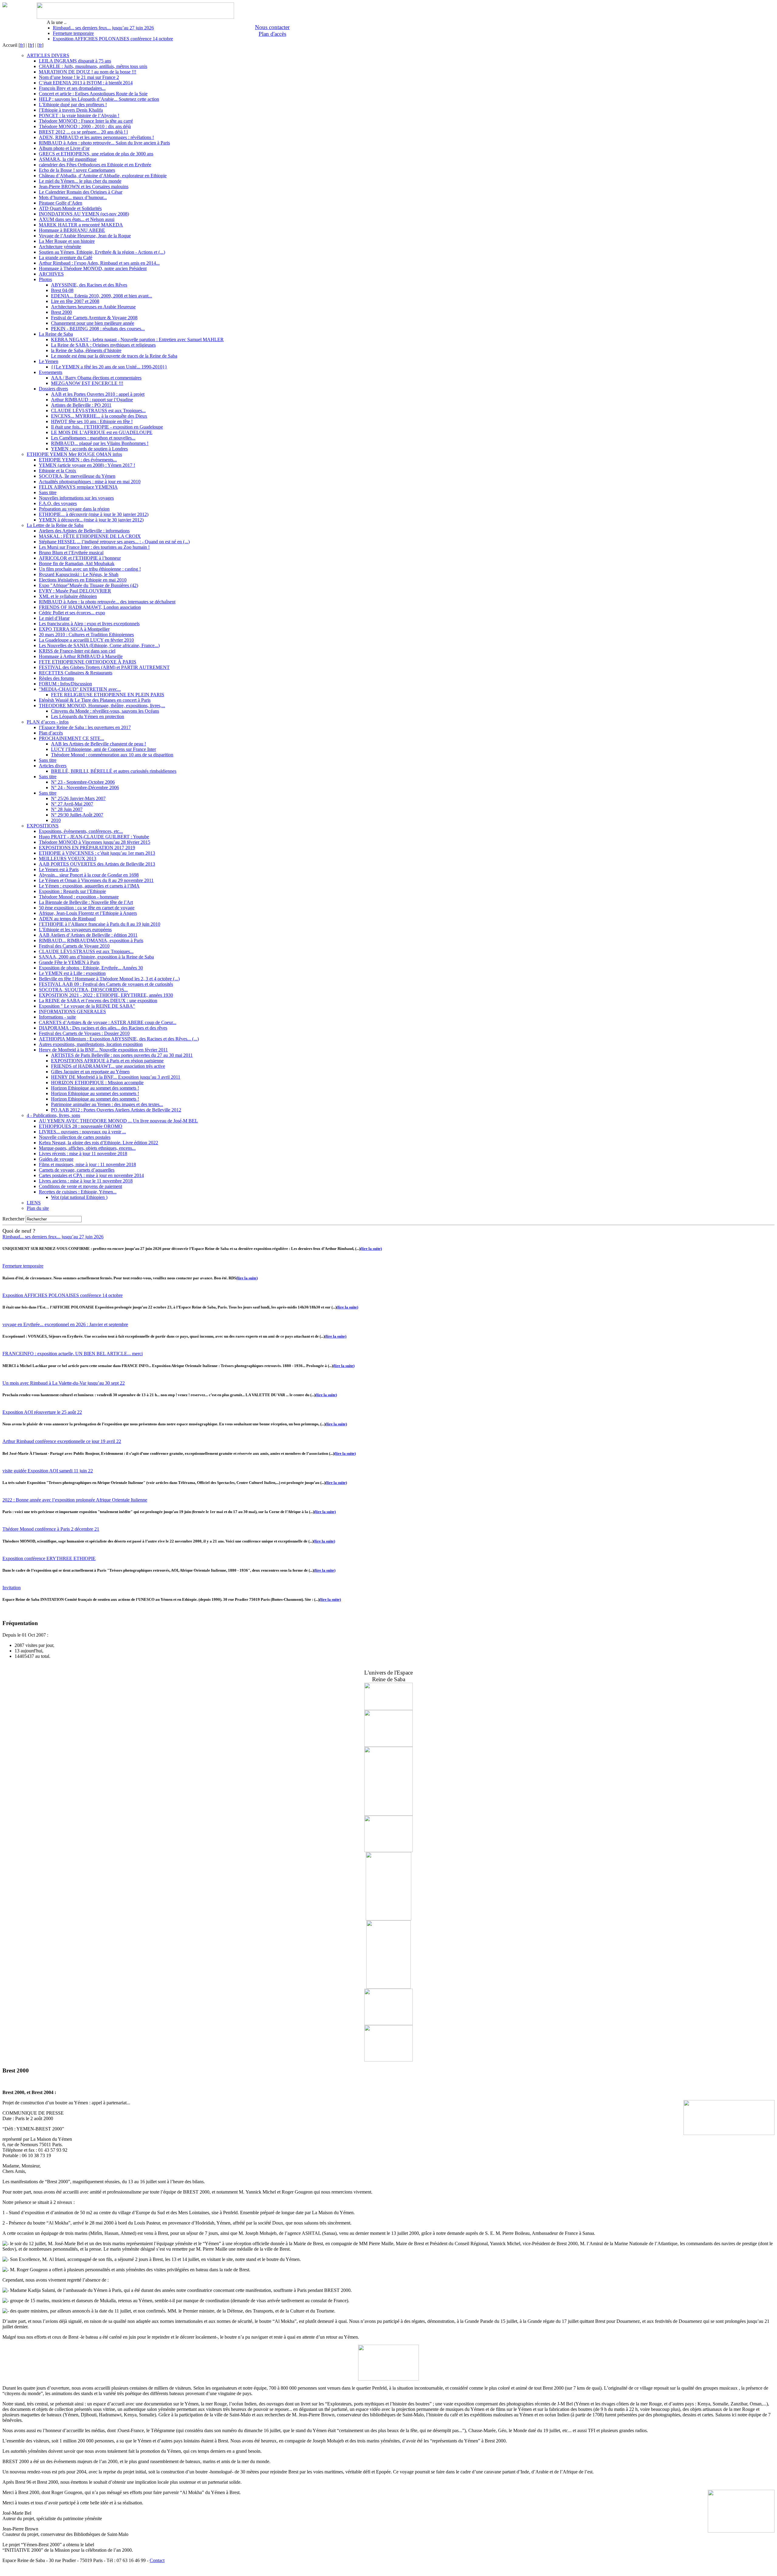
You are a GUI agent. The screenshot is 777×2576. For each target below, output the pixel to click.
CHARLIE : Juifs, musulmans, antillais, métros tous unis (93, 66)
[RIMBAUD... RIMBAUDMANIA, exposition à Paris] (388, 1919)
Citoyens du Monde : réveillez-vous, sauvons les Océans (105, 711)
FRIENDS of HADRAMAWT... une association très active (108, 1066)
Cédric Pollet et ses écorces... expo (72, 613)
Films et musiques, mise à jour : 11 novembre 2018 (87, 1164)
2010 (56, 820)
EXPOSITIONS (43, 826)
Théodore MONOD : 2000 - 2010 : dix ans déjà (85, 126)
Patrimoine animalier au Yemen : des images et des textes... (107, 1104)
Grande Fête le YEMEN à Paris (69, 962)
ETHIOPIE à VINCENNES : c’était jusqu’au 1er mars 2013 (97, 853)
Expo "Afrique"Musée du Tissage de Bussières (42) (88, 585)
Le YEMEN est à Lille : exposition (72, 973)
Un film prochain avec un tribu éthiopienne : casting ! (90, 569)
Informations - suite (57, 1017)
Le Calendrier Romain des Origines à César (81, 192)
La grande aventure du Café (66, 258)
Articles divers (53, 766)
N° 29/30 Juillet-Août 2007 (77, 815)
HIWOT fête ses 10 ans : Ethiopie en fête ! (92, 421)
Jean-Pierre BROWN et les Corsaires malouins (84, 187)
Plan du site (38, 1208)
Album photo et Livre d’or (64, 148)
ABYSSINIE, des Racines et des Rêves (89, 285)
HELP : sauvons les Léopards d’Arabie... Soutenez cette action (99, 99)
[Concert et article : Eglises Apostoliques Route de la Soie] (388, 1814)
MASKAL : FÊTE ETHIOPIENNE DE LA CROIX (90, 536)
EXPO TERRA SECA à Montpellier (74, 629)
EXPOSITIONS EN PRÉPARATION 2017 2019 (87, 848)
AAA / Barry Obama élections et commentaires (96, 378)
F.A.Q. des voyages (58, 503)
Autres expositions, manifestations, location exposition (91, 1044)
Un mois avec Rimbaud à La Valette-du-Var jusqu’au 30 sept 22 (64, 1383)
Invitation (12, 1588)
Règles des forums (56, 678)
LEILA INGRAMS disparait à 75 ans (75, 61)
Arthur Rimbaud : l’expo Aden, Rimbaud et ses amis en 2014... (99, 263)
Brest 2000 (61, 312)
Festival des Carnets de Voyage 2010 (74, 946)
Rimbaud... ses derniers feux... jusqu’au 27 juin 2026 (103, 28)
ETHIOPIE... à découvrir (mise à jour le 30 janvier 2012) (94, 514)
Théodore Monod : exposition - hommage (79, 897)
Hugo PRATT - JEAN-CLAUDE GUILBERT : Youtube (94, 837)
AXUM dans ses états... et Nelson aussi (77, 219)
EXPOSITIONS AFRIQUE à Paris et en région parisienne (107, 1061)
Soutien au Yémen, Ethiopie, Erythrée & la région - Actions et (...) (102, 252)
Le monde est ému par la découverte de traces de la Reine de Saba (114, 356)
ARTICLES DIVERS (48, 55)
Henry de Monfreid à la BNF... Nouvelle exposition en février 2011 (103, 1050)
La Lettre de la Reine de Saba (55, 525)
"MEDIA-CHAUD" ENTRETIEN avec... (80, 689)
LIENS (34, 1203)
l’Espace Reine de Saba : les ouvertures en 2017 (85, 727)
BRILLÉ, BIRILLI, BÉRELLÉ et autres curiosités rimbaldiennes (114, 771)
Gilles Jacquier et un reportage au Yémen (90, 1072)
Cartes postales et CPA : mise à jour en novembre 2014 (91, 1175)
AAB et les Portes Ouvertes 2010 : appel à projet (98, 394)
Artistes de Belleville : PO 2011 (81, 405)
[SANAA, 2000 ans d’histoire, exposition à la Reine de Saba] (388, 2023)
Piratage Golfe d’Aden (61, 203)
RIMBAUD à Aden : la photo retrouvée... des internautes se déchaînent (107, 602)
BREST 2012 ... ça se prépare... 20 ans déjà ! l (83, 132)
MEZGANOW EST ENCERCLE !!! (87, 383)
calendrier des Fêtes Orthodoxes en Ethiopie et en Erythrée (95, 165)
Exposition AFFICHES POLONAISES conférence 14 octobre (113, 39)
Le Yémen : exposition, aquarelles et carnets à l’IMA (89, 886)
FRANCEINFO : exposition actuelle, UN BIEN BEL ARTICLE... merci (73, 1354)
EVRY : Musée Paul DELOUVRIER (75, 591)
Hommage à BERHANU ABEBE (72, 230)
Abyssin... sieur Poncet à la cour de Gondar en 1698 (89, 875)
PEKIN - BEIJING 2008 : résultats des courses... (98, 329)
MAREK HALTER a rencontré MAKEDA (81, 225)
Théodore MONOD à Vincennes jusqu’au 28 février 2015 (95, 842)
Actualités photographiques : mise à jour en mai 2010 (90, 482)
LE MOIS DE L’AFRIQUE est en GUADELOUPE (102, 432)
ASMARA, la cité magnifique (68, 159)
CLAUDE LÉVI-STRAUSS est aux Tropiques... (98, 411)
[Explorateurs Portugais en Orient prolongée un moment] (388, 2060)
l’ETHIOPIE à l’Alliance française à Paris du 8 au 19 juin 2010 (100, 924)
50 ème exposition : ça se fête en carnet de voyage (87, 908)
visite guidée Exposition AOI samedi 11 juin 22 (48, 1471)
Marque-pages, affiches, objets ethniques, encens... (87, 1148)
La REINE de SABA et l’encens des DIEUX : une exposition (98, 1001)
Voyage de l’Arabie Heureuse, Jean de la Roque (85, 236)
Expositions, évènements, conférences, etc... (81, 831)
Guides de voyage (56, 1159)
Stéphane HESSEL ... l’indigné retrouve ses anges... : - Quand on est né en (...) (114, 542)
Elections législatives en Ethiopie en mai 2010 (83, 580)
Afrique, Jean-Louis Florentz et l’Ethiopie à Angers (88, 913)
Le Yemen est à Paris (59, 869)
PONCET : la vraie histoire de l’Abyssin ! (79, 115)
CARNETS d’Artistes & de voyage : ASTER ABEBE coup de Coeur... (108, 1022)
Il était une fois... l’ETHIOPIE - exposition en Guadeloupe (107, 427)
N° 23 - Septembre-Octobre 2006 (83, 782)
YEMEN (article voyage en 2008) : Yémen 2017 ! (87, 465)
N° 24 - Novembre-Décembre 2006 (85, 787)
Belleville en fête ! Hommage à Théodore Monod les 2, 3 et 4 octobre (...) (109, 979)
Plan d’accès (51, 733)
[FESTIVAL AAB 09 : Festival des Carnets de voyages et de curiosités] (388, 1745)
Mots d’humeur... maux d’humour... (73, 197)
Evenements (51, 372)
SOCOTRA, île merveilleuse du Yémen (77, 476)
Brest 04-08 (62, 290)
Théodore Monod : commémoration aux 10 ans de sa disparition (112, 755)
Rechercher (13, 1219)
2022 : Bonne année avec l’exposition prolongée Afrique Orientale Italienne (75, 1500)
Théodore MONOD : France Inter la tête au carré (86, 121)
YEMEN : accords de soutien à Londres (89, 449)
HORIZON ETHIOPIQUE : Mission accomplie (97, 1083)
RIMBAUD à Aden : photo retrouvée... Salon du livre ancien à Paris (104, 143)
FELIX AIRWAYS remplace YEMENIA (78, 487)
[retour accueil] (5, 6)
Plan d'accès (272, 34)
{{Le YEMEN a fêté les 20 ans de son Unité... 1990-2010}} (109, 367)
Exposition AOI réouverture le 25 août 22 (42, 1412)
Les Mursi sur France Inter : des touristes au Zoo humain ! (94, 547)
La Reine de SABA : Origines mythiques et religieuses (103, 345)
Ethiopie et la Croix (58, 471)
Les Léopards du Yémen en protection (88, 716)
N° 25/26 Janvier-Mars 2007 (78, 798)
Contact (157, 2560)
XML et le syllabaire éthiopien (68, 596)
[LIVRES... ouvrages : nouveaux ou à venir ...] (388, 1987)
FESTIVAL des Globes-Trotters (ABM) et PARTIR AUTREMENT (104, 667)
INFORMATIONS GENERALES (72, 1011)
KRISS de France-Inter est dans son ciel (77, 651)
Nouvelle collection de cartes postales (75, 1137)
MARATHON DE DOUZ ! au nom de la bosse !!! (88, 72)
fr (22, 45)
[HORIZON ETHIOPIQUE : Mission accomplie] (388, 1708)
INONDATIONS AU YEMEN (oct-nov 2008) (84, 214)
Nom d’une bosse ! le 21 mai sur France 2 (79, 77)
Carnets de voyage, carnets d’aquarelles (77, 1170)
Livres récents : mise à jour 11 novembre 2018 (83, 1154)
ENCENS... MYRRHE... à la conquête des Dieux (99, 416)
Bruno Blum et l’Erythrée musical (71, 553)
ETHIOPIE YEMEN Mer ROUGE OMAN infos (74, 454)
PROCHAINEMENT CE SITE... (71, 738)
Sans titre (48, 492)
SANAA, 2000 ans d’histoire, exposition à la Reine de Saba (96, 957)
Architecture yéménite (60, 247)
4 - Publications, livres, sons (53, 1115)
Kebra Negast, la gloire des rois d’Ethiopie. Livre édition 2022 (98, 1143)
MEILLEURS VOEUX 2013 (68, 859)
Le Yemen (49, 361)
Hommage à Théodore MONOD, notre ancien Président (93, 268)
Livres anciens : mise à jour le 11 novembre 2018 (86, 1181)
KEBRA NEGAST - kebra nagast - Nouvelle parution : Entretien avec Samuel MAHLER (137, 339)
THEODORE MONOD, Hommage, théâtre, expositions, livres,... (102, 706)
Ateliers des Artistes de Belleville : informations (84, 531)
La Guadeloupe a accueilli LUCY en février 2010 (86, 640)
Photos (45, 279)
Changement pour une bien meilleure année (93, 323)
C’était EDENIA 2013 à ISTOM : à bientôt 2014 (86, 83)
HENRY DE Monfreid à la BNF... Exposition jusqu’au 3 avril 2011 (116, 1077)
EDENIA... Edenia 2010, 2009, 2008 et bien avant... (102, 296)
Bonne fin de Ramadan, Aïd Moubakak (77, 563)
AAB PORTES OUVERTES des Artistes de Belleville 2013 (97, 864)
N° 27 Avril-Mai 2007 (72, 804)
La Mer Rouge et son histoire (67, 241)
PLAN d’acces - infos (48, 722)
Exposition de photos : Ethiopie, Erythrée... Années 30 (91, 968)
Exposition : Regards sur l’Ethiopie (72, 891)
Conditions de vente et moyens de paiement (80, 1186)
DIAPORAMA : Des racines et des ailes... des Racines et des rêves (103, 1028)
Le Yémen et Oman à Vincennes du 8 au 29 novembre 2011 (96, 880)
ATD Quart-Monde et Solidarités (70, 208)
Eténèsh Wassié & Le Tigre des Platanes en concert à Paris (95, 700)
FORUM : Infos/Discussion (65, 684)
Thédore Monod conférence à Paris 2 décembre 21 (51, 1529)
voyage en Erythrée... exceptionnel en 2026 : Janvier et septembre (65, 1324)
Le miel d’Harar (54, 618)
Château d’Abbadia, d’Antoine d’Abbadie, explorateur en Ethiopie (103, 176)
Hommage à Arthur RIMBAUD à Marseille (81, 656)
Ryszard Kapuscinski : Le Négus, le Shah (79, 574)
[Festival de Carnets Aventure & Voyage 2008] (388, 1850)
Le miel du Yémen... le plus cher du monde (80, 181)
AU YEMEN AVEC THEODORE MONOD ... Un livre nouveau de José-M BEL (118, 1121)
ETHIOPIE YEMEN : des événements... (78, 460)
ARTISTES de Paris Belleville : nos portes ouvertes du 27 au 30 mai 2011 (122, 1055)
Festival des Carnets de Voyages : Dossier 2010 (84, 1033)
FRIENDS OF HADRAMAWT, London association (90, 607)
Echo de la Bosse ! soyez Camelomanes (77, 170)
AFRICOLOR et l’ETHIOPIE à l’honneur (80, 558)
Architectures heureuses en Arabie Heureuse (93, 307)
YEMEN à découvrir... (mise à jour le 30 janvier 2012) (91, 520)
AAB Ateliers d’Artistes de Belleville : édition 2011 (88, 935)
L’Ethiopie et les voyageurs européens (75, 930)
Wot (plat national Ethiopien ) (79, 1197)
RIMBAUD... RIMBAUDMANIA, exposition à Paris (91, 940)
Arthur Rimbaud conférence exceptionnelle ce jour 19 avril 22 (62, 1441)
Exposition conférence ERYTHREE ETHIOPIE (49, 1558)
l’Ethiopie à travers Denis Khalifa (71, 110)
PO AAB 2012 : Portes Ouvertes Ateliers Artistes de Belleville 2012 (116, 1110)
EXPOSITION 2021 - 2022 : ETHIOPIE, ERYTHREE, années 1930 (106, 995)
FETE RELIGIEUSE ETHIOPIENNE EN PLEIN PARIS (108, 695)
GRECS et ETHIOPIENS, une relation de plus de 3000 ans (96, 154)
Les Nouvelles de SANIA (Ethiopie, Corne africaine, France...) (99, 645)
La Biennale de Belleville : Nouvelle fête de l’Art (86, 902)
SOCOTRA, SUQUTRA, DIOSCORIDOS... (83, 990)
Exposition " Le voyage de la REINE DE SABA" (87, 1006)
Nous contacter (272, 27)
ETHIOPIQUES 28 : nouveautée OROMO (81, 1126)
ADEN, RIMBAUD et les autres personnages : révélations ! (96, 137)
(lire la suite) (371, 1249)
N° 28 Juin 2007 (67, 809)
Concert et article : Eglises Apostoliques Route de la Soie (93, 94)
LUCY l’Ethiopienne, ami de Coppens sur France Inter (103, 749)
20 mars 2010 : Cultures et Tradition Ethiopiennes (86, 635)
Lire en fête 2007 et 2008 (75, 301)
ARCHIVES (51, 274)
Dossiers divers (53, 389)
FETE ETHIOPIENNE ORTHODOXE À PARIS (88, 662)
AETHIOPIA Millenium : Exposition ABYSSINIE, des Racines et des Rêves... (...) (119, 1039)
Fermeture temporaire (73, 33)
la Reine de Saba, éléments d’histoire (86, 350)
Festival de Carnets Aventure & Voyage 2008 (94, 318)
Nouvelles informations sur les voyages (76, 498)
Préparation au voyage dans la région (74, 509)
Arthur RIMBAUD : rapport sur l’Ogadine (92, 400)
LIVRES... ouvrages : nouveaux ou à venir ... (82, 1132)
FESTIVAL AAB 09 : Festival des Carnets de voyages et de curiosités (106, 984)
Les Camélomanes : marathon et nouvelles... (93, 438)
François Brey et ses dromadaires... (72, 88)
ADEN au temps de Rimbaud (67, 919)
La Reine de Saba (56, 334)
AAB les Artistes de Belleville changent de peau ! (98, 744)
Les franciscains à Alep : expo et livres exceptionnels (89, 624)
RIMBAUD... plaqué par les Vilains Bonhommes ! (100, 443)
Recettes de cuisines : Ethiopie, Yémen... (78, 1192)
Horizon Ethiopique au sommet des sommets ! (95, 1088)
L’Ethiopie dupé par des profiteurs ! (73, 105)
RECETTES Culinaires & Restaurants (76, 673)
